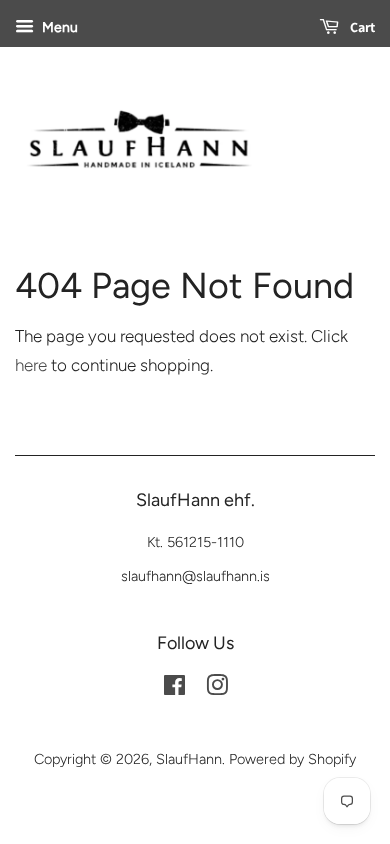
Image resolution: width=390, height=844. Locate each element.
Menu (58, 27)
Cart (361, 27)
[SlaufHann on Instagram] (217, 689)
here (31, 365)
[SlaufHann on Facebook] (174, 689)
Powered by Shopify (292, 759)
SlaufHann (189, 759)
